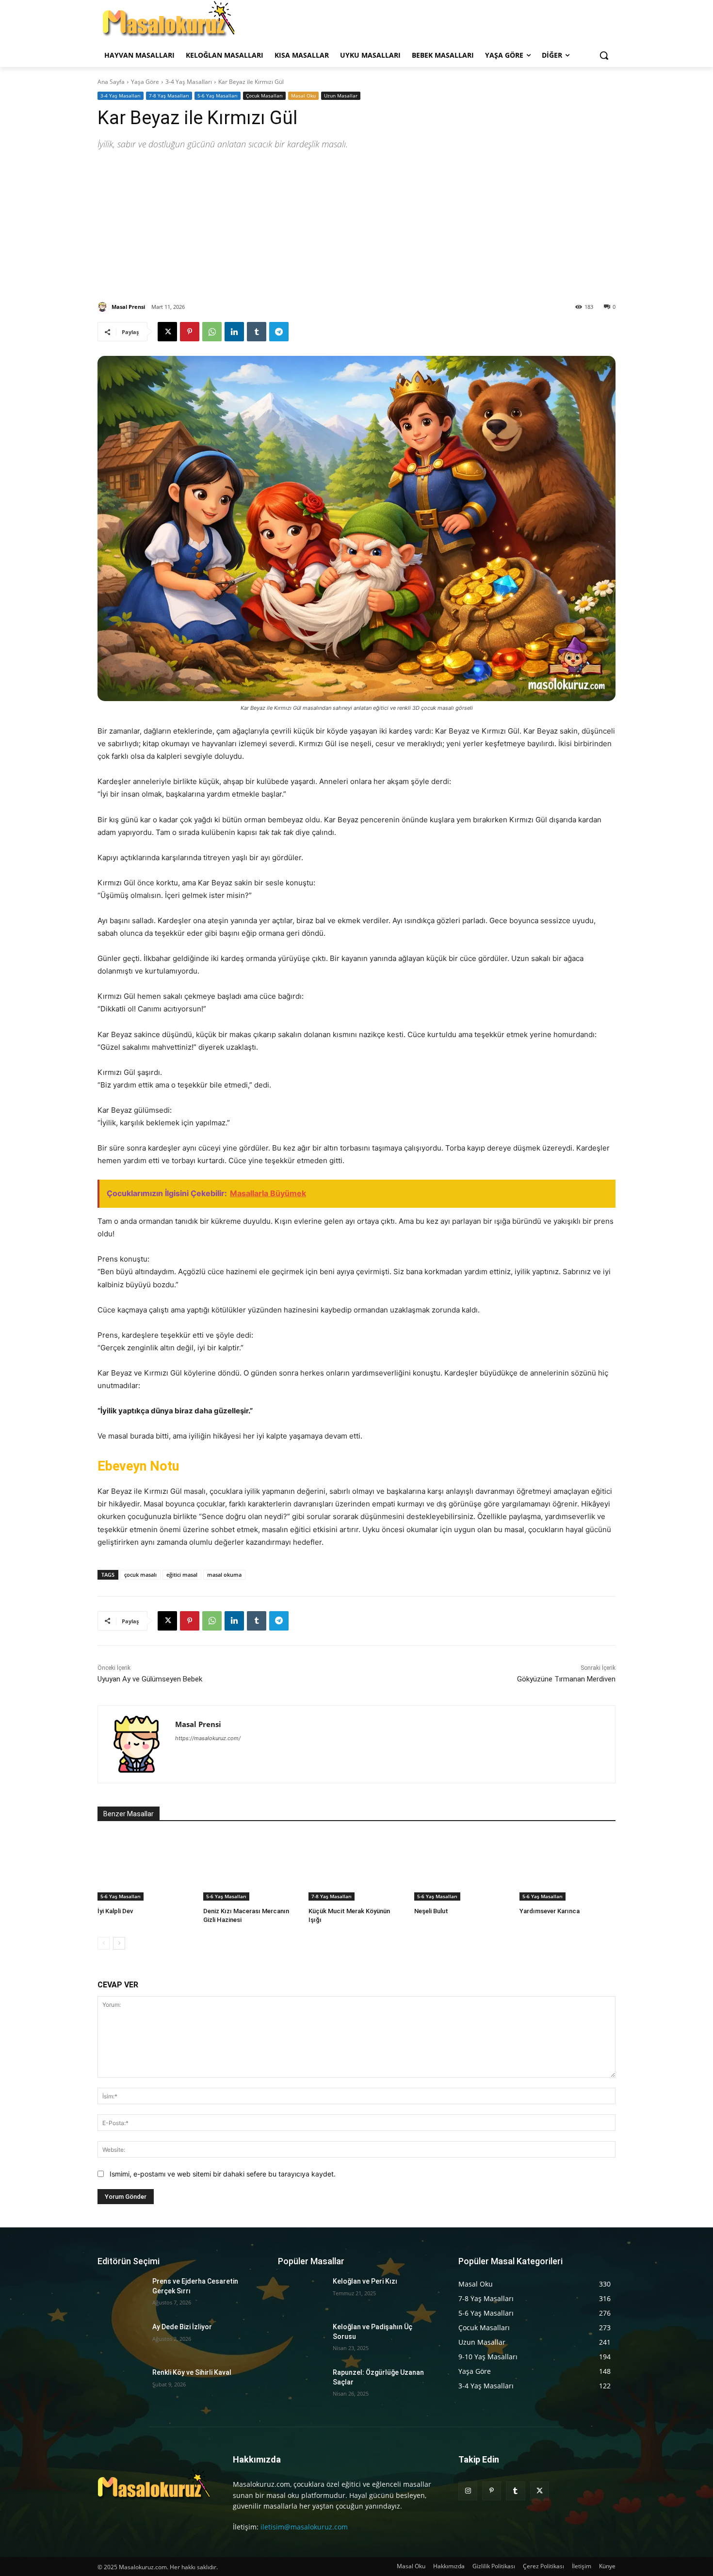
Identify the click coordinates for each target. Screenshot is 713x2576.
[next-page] (119, 1943)
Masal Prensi (128, 307)
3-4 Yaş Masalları (189, 82)
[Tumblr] (257, 332)
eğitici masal (182, 1575)
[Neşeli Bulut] (462, 1867)
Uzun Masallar (341, 96)
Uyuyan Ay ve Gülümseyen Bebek (150, 1679)
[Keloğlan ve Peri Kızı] (301, 2293)
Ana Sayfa (111, 82)
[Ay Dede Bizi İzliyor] (121, 2339)
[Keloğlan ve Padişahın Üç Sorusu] (301, 2339)
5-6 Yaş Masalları (218, 96)
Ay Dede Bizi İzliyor (182, 2327)
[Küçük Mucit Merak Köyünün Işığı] (356, 1867)
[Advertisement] (356, 224)
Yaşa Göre (145, 82)
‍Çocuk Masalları (264, 96)
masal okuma (224, 1575)
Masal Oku (303, 96)
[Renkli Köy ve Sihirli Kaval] (121, 2384)
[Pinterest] (190, 332)
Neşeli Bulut (431, 1911)
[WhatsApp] (212, 332)
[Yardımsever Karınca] (567, 1867)
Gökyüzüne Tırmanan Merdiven (566, 1679)
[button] (604, 55)
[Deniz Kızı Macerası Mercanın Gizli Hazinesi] (251, 1867)
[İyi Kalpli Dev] (146, 1867)
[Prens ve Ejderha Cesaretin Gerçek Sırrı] (121, 2293)
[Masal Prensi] (104, 307)
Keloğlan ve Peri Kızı (365, 2281)
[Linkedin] (234, 332)
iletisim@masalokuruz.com (304, 2527)
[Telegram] (279, 332)
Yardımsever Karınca (550, 1911)
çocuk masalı (140, 1575)
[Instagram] (468, 2491)
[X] (167, 332)
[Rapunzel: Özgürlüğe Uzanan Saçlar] (301, 2384)
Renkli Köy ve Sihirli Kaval (192, 2372)
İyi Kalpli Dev (115, 1911)
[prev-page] (104, 1943)
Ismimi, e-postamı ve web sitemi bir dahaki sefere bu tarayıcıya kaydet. (223, 2174)
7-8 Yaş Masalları (169, 96)
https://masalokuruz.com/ (208, 1738)
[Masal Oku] (168, 22)
